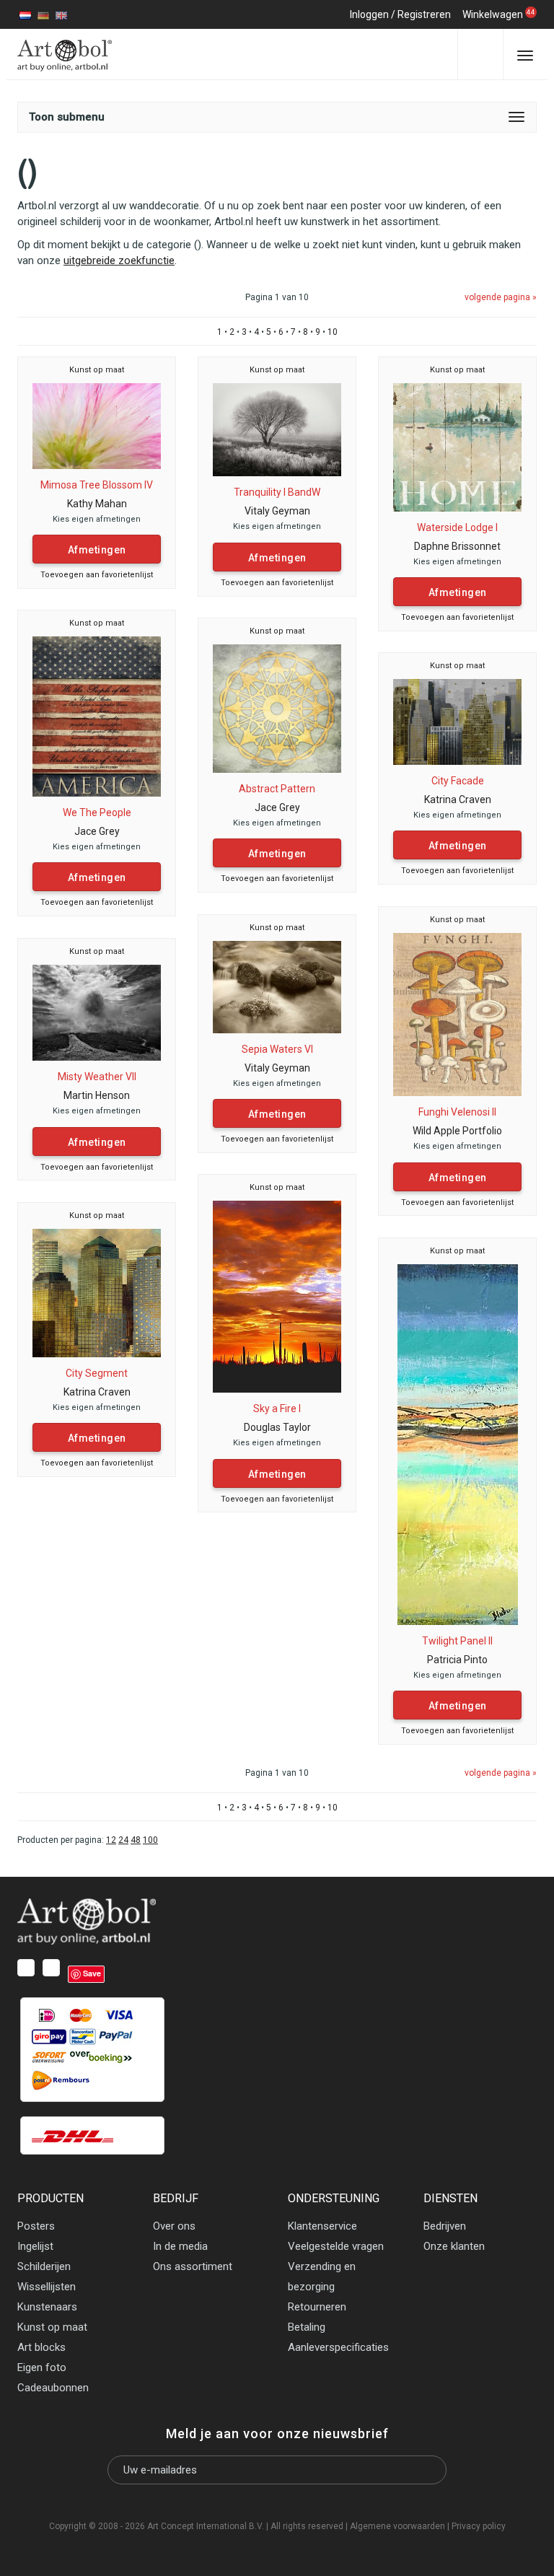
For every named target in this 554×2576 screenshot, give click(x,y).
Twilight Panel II (457, 1641)
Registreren (424, 14)
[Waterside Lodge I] (457, 447)
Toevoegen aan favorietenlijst (97, 575)
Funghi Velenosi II (457, 1112)
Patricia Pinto (457, 1660)
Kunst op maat (97, 370)
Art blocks (41, 2347)
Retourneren (317, 2307)
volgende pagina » (501, 297)
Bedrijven (445, 2226)
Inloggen (369, 14)
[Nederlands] (25, 14)
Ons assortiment (193, 2266)
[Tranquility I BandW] (277, 429)
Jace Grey (97, 831)
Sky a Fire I (277, 1409)
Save (92, 1973)
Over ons (174, 2226)
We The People (97, 812)
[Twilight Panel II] (458, 1444)
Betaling (307, 2327)
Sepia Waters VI (277, 1049)
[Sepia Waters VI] (277, 986)
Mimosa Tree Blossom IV (97, 485)
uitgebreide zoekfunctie (119, 260)
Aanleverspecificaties (338, 2347)
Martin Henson (97, 1095)
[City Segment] (97, 1292)
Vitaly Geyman (277, 511)
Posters (36, 2226)
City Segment (97, 1373)
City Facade (458, 781)
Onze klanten (454, 2246)
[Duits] (43, 14)
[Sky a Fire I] (277, 1296)
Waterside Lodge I (457, 527)
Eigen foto (42, 2367)
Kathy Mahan (97, 504)
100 (150, 1840)
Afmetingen (97, 550)
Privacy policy (479, 2526)
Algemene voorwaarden (397, 2526)
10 (333, 332)
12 (111, 1840)
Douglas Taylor (277, 1427)
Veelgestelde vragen (336, 2246)
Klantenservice (322, 2226)
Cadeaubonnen (53, 2388)
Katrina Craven (458, 799)
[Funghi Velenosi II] (457, 1014)
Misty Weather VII (97, 1077)
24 (123, 1840)
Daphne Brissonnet (457, 546)
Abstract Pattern (277, 789)
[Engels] (61, 14)
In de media (180, 2246)
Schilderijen (44, 2266)
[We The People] (97, 716)
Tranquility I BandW (277, 492)
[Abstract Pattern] (277, 708)
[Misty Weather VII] (97, 1012)
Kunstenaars (47, 2307)
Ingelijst (35, 2246)
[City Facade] (457, 721)
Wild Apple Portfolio (457, 1131)
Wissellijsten (47, 2287)
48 (136, 1840)
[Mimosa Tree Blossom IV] (97, 425)
